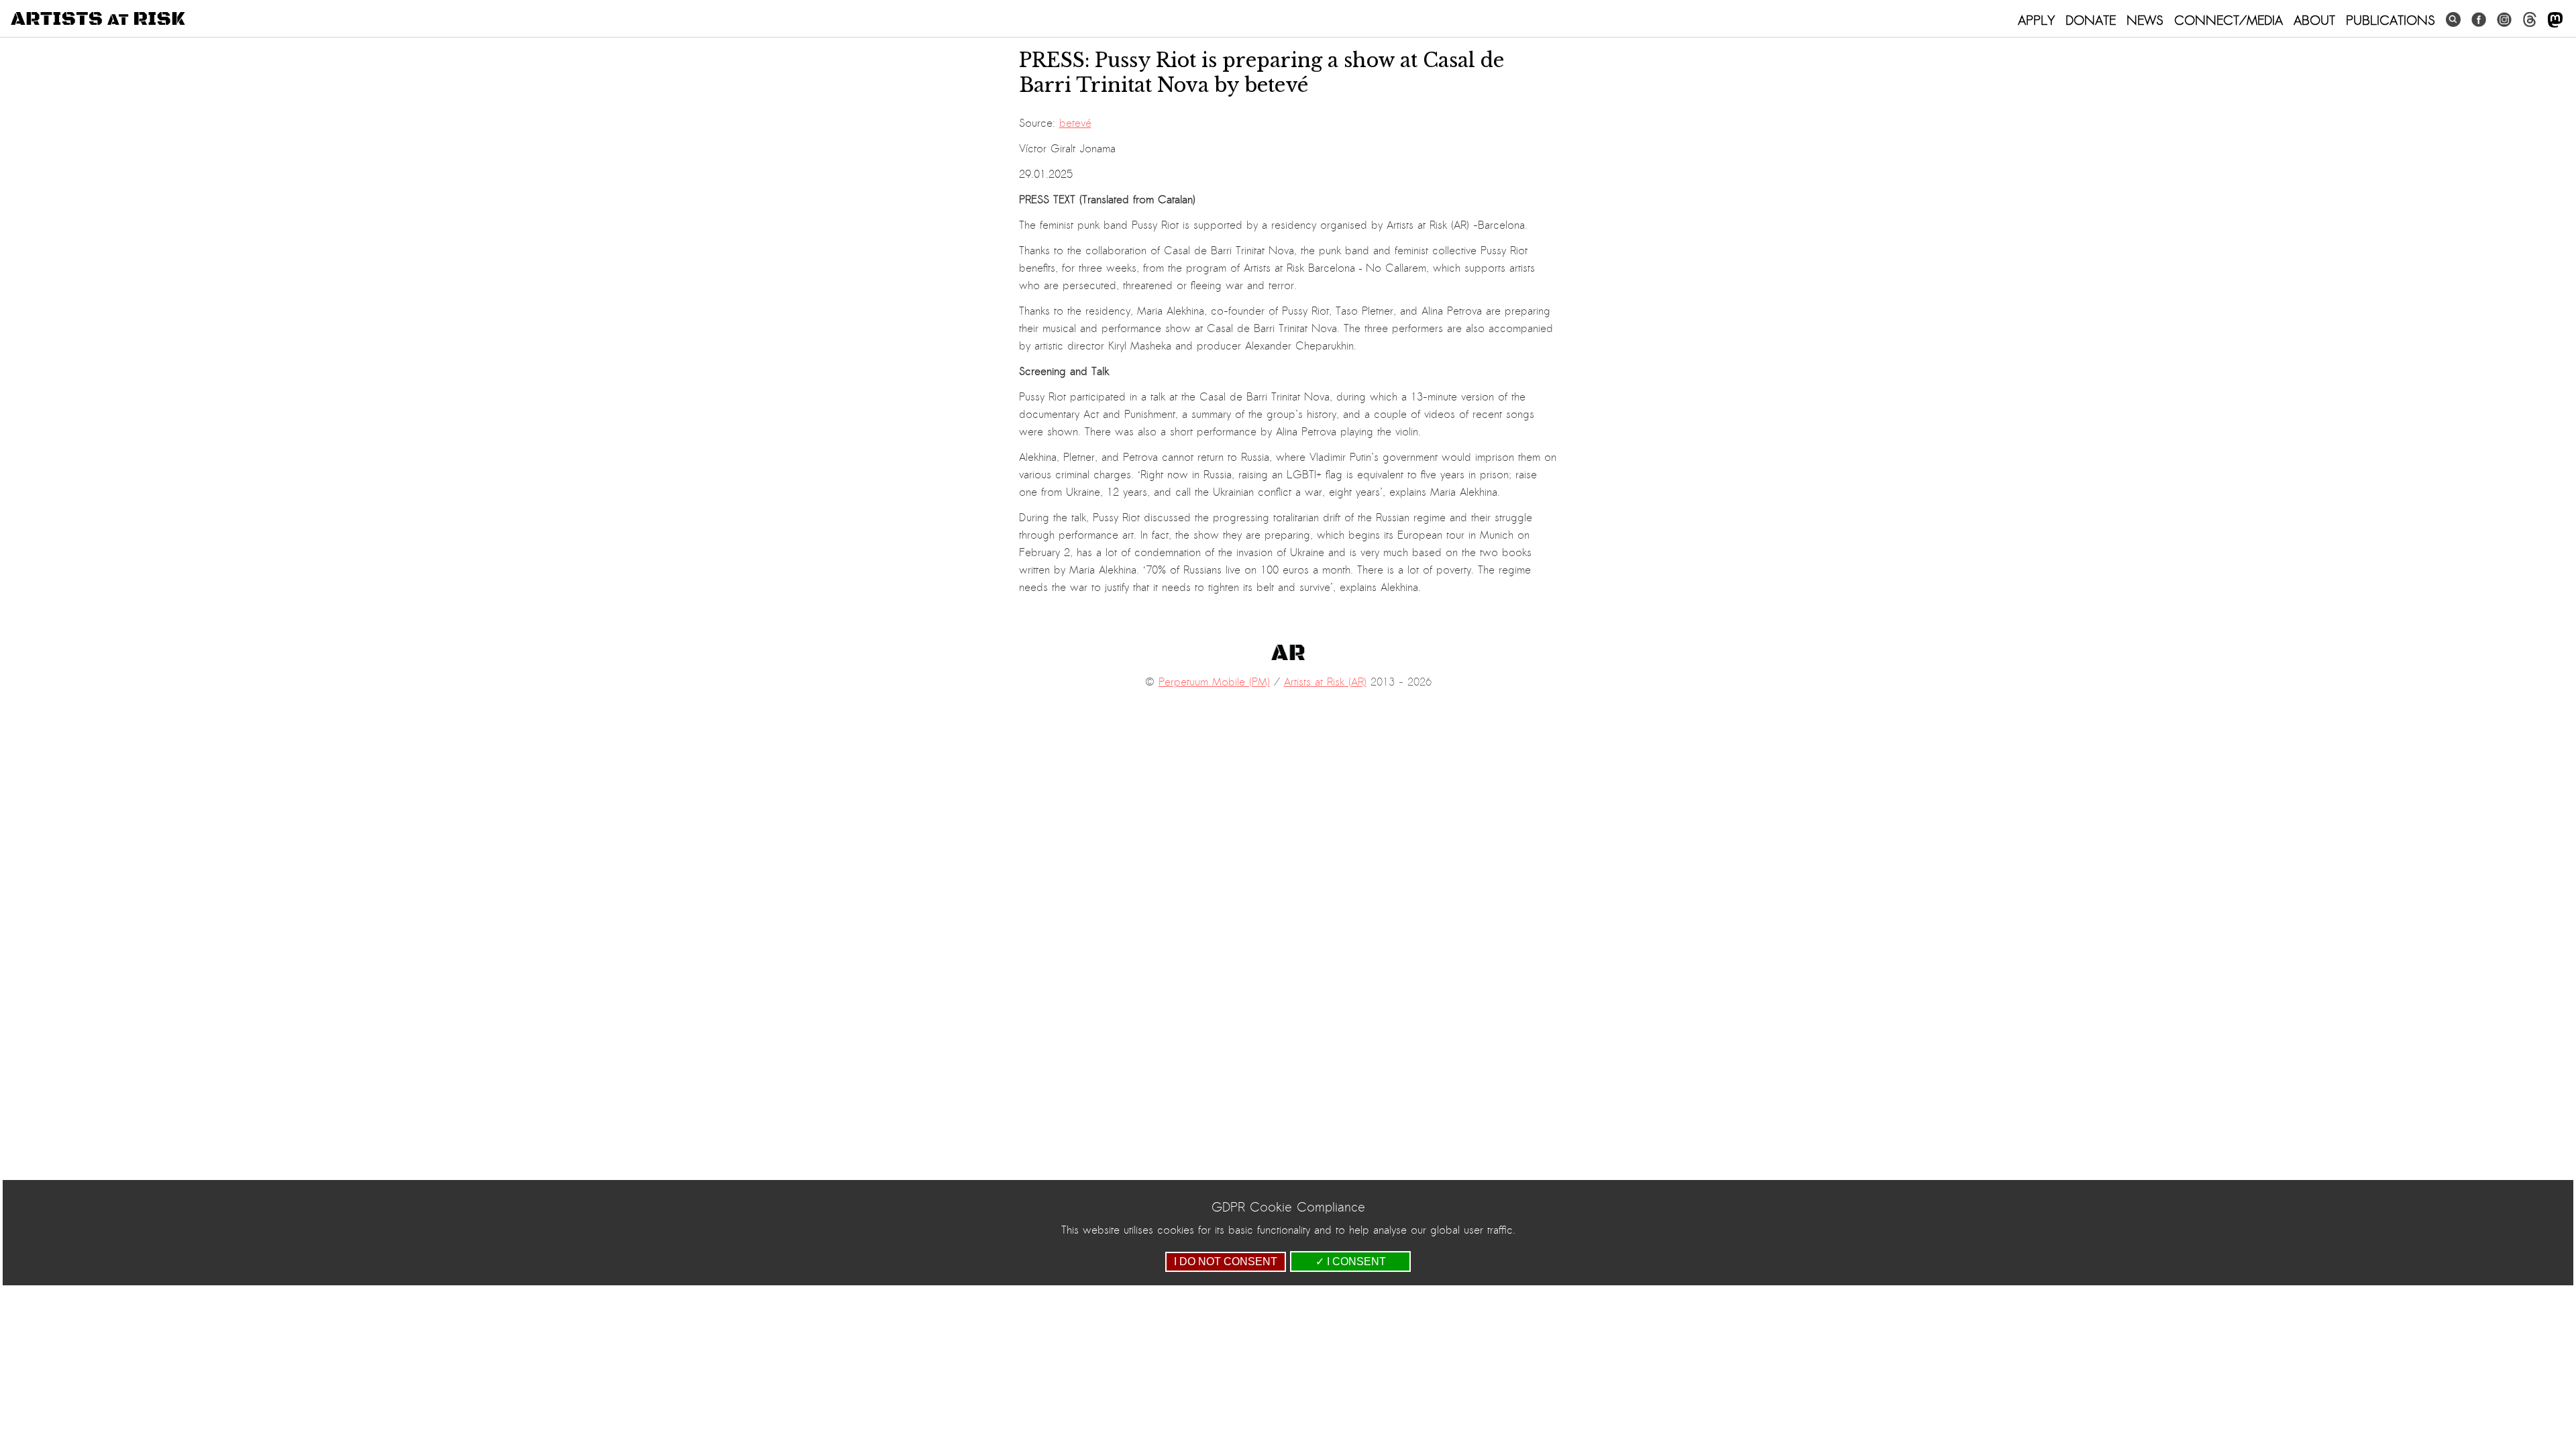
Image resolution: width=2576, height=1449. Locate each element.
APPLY (2036, 20)
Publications (2391, 20)
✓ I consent (1351, 1262)
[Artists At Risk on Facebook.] (2479, 20)
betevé (1075, 123)
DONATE (2091, 20)
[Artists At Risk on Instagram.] (2504, 20)
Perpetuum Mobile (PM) (1214, 682)
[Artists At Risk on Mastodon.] (2555, 20)
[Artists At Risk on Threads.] (2530, 20)
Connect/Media (2229, 20)
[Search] (2453, 20)
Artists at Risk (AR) (1325, 682)
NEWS (2145, 20)
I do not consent (1226, 1262)
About (2314, 20)
